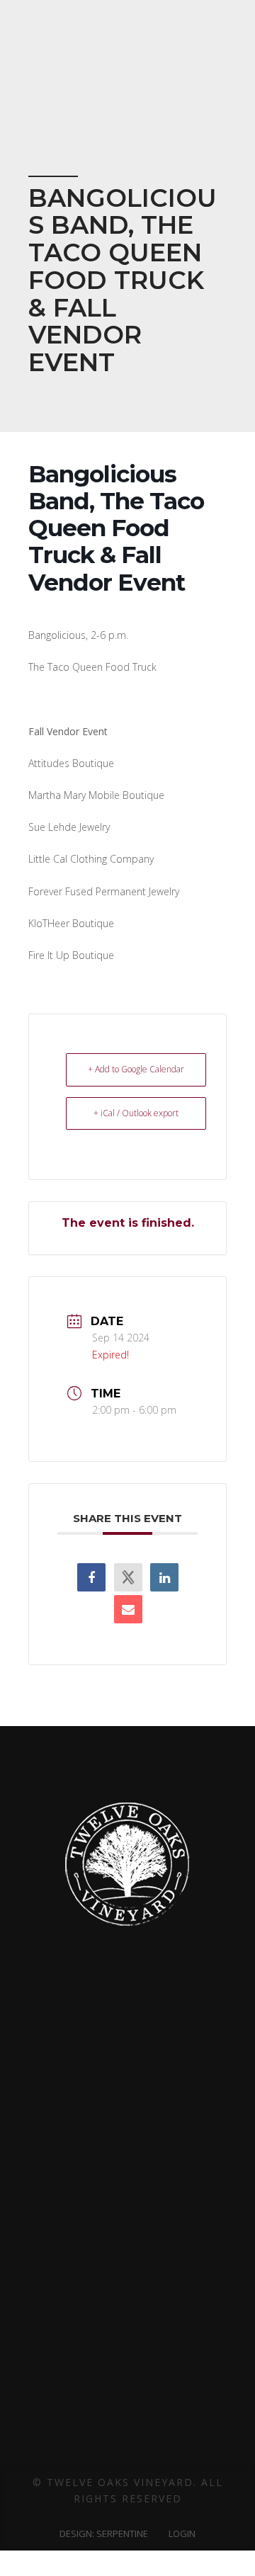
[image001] (108, 2103)
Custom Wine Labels (128, 2238)
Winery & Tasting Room (127, 2317)
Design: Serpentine (104, 2534)
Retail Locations (128, 2397)
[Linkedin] (164, 1577)
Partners (128, 2218)
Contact (127, 2279)
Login (182, 2534)
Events (128, 2356)
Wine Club (128, 2417)
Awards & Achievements (128, 2158)
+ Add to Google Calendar (136, 1069)
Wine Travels (128, 2437)
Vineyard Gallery (127, 2298)
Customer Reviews (128, 2259)
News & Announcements (128, 2457)
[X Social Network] (128, 1577)
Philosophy (127, 2178)
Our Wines (127, 2337)
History (128, 2198)
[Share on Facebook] (91, 1577)
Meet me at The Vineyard (127, 2377)
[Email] (128, 1609)
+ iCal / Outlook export (136, 1113)
